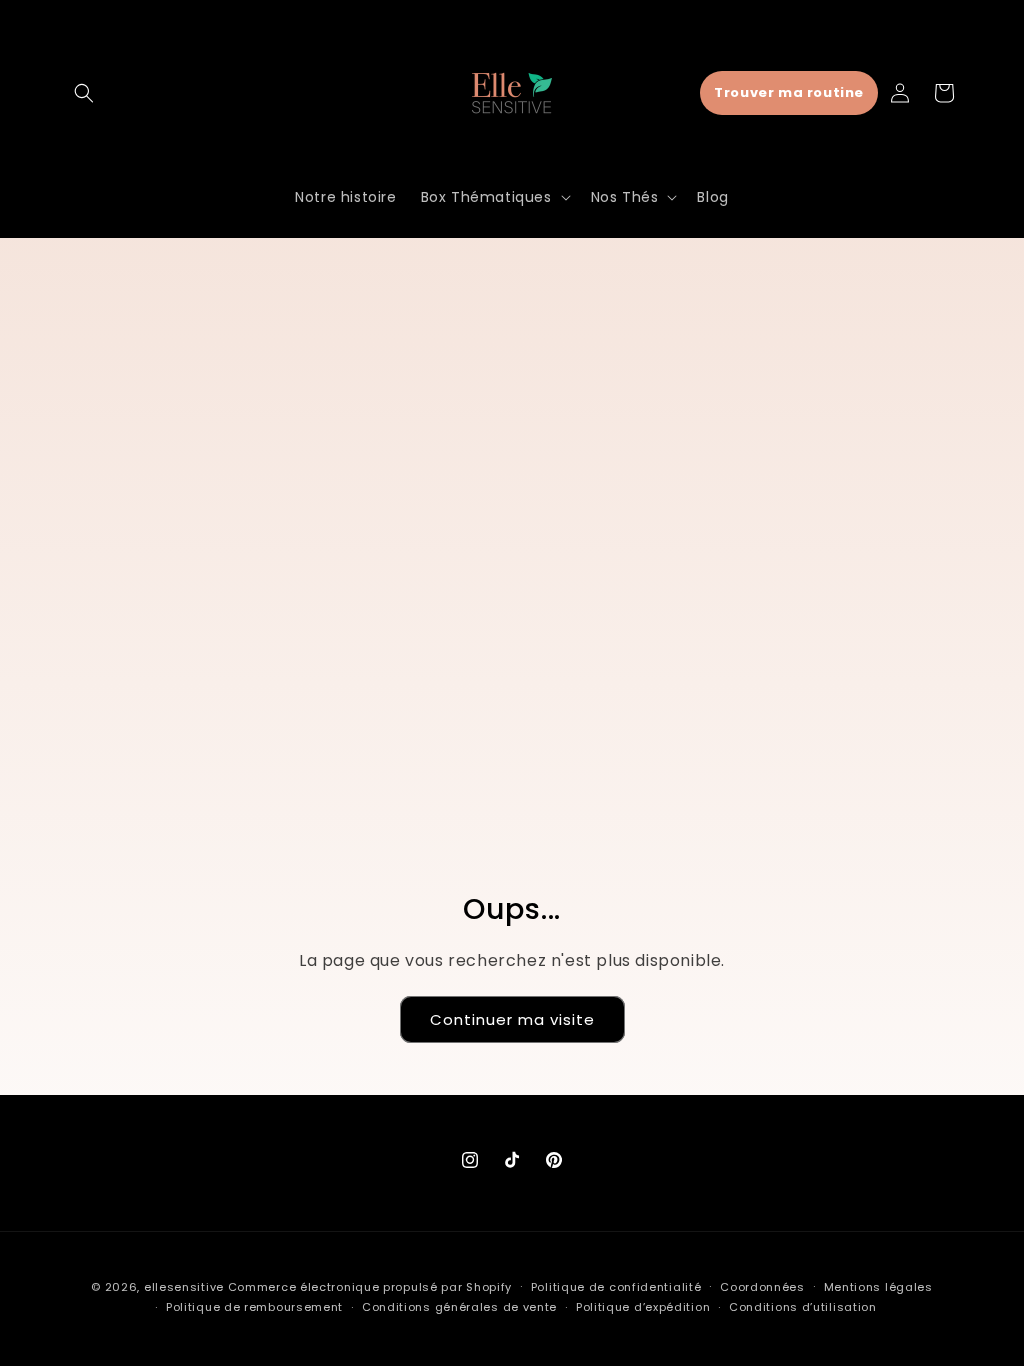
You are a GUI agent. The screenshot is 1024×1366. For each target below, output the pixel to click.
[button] (84, 93)
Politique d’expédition (643, 1307)
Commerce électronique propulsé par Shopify (370, 1287)
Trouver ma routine (789, 92)
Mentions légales (878, 1287)
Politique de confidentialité (616, 1287)
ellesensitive (184, 1287)
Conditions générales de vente (459, 1307)
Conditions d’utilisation (803, 1307)
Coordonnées (762, 1287)
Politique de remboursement (254, 1307)
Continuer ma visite (512, 1019)
